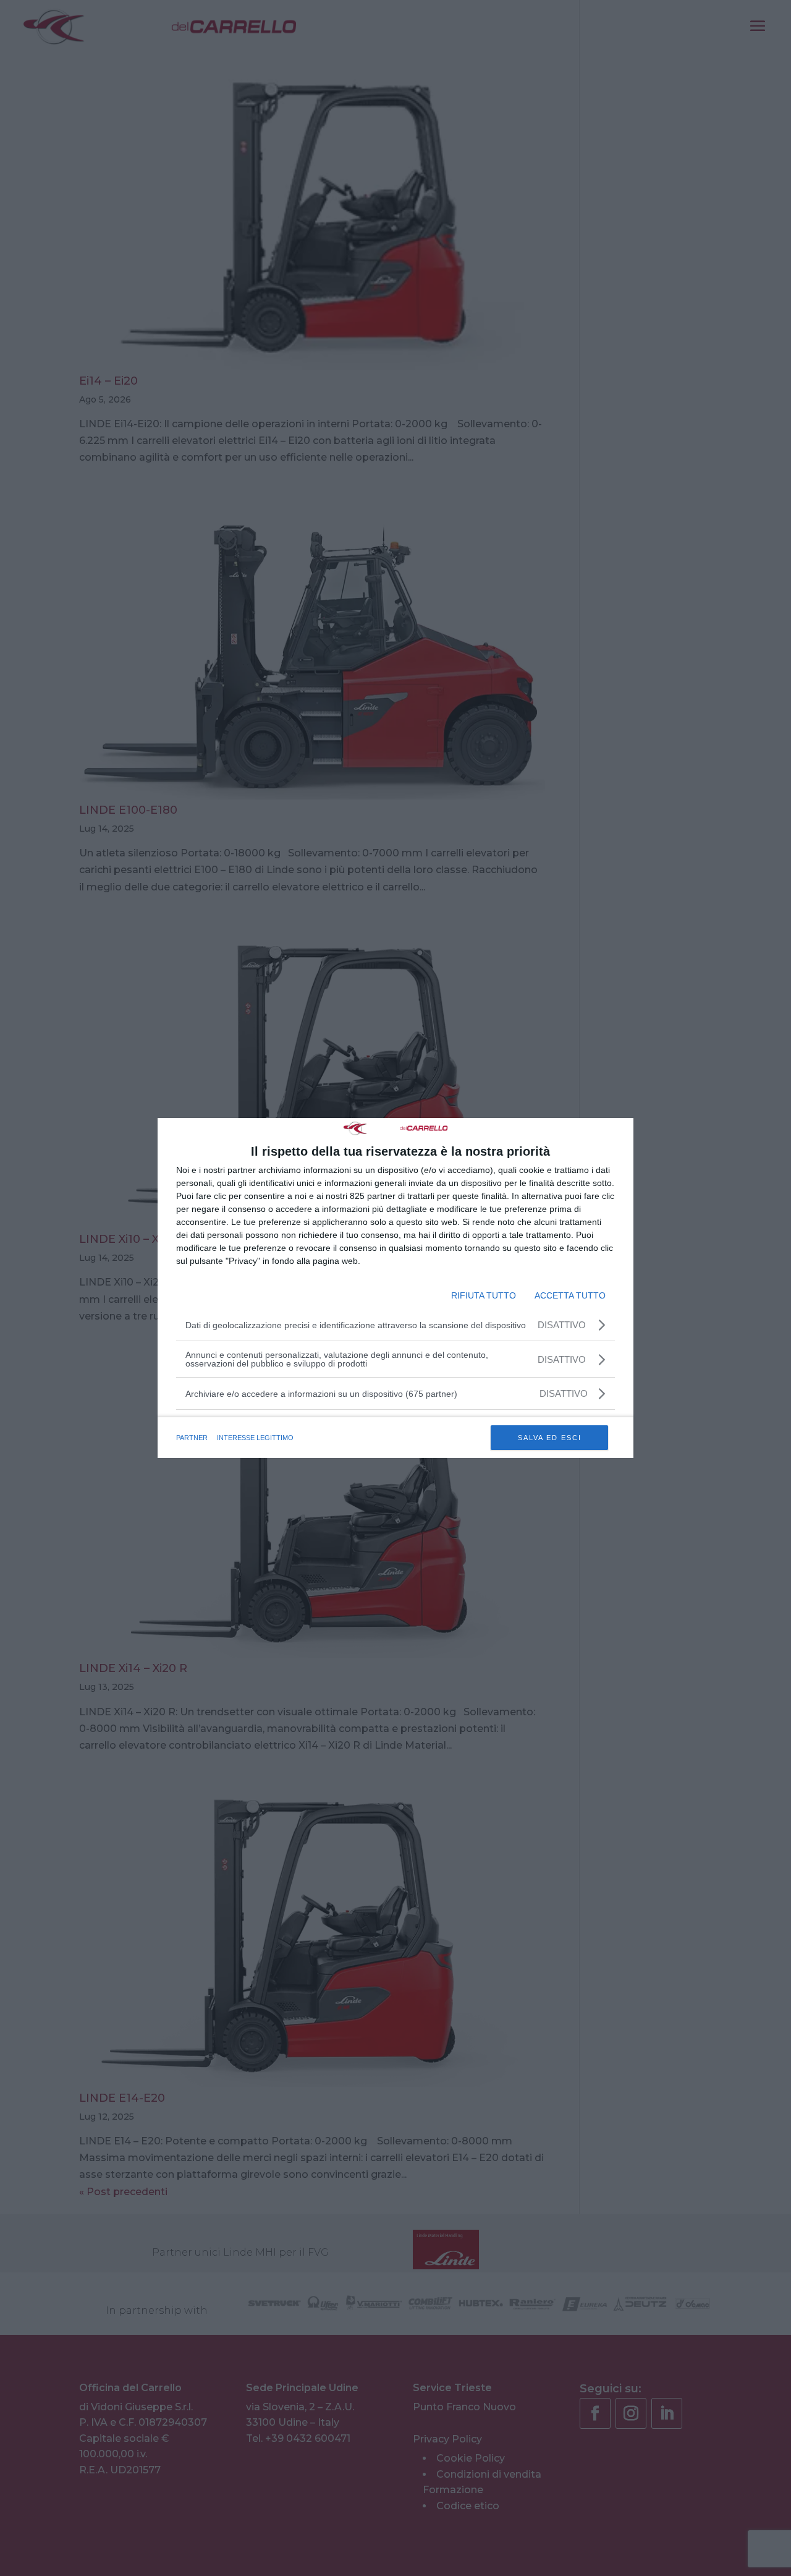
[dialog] (395, 1288)
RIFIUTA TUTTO (484, 1295)
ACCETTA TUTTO (570, 1295)
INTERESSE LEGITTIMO (255, 1438)
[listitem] (395, 1393)
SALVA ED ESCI (550, 1438)
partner (192, 1438)
